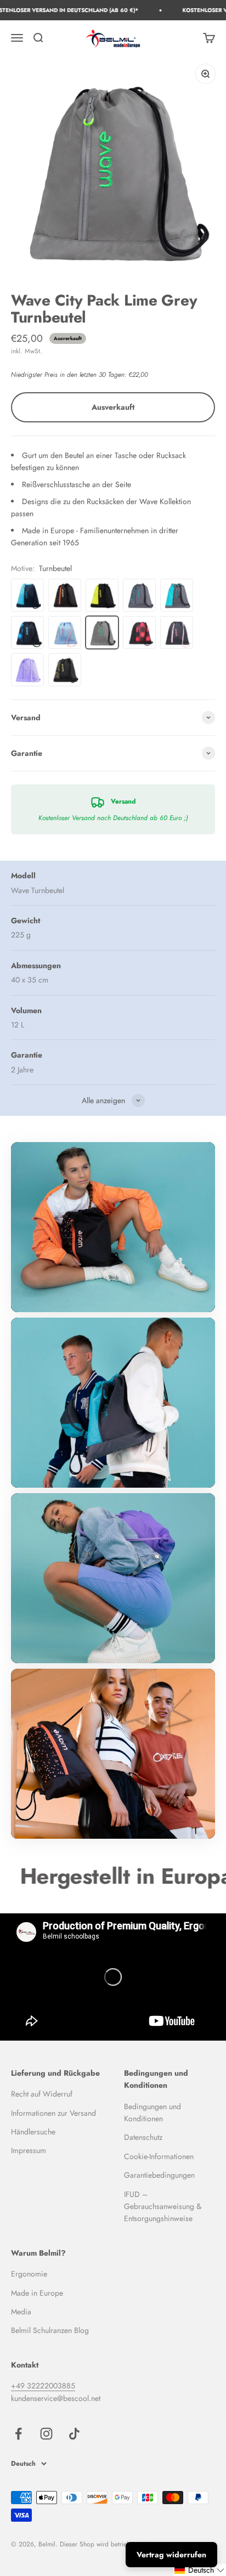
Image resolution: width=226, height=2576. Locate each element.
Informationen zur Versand (53, 2113)
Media (21, 2312)
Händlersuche (33, 2132)
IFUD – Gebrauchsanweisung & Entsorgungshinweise (163, 2207)
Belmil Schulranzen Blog (50, 2330)
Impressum (29, 2150)
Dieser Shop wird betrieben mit (104, 2544)
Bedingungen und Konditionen (152, 2112)
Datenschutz (143, 2137)
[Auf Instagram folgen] (46, 2434)
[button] (200, 2570)
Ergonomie (29, 2274)
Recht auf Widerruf (42, 2094)
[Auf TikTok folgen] (74, 2434)
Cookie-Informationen (159, 2156)
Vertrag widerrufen (171, 2555)
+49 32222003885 (43, 2386)
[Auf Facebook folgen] (18, 2434)
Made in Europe (37, 2293)
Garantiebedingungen (159, 2175)
